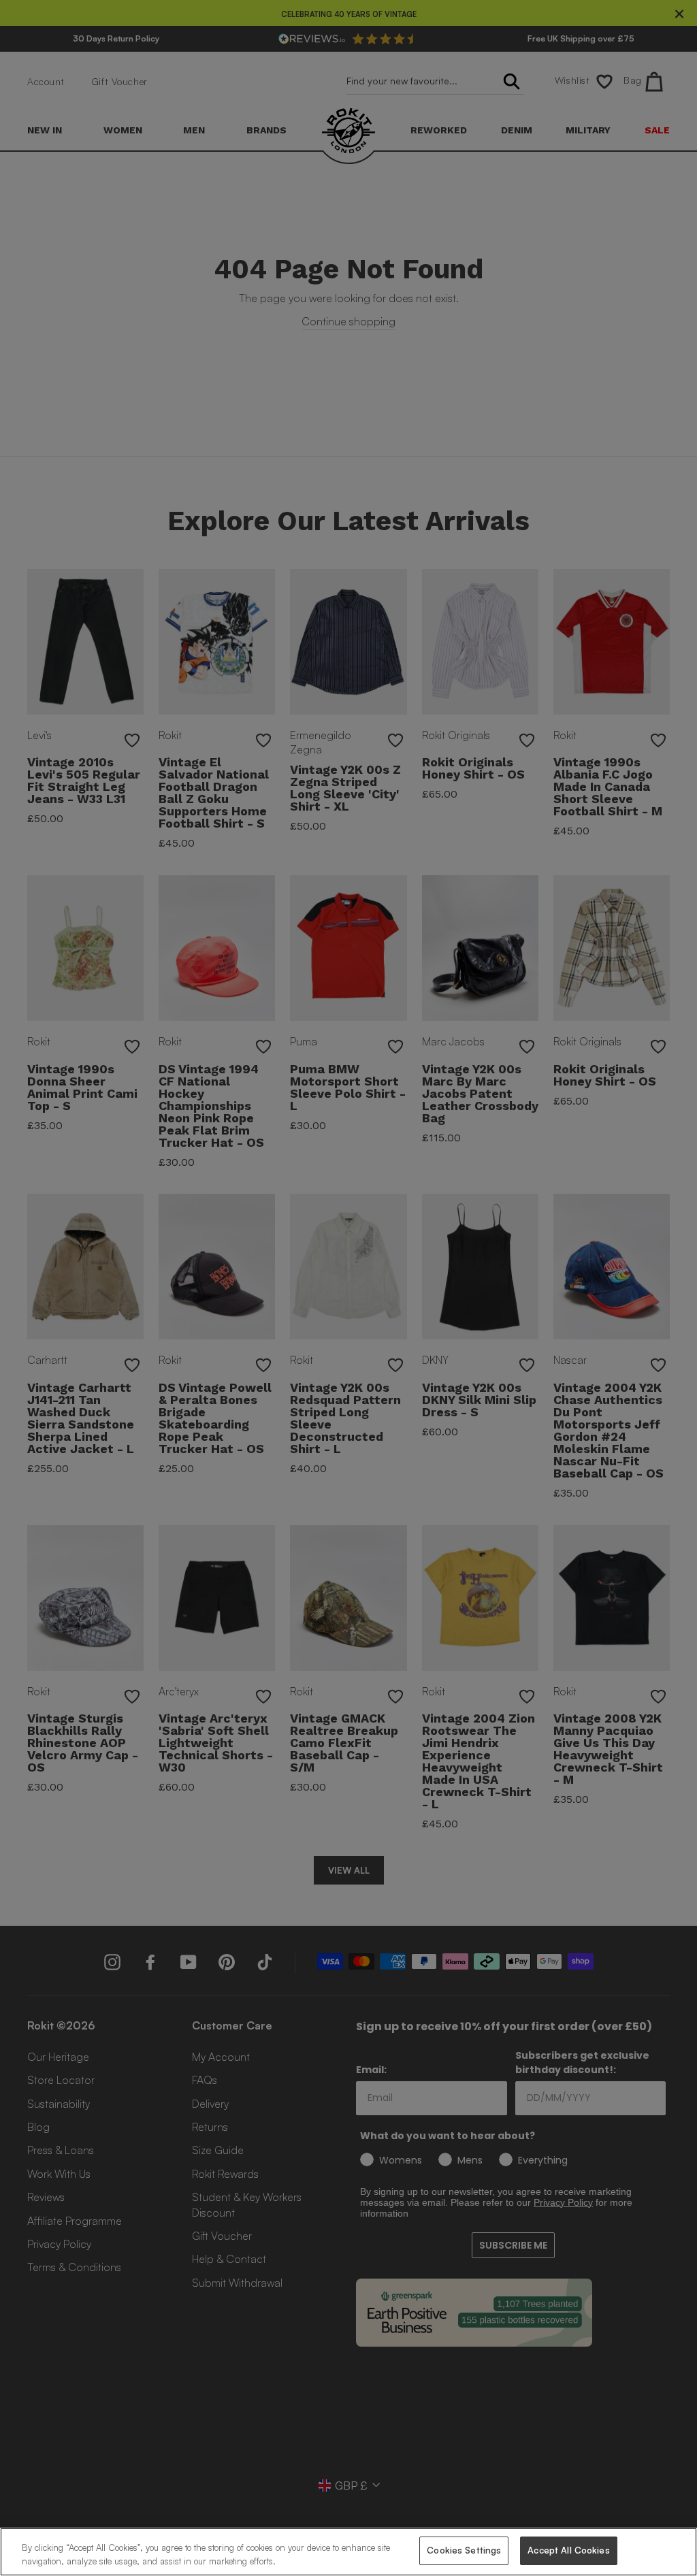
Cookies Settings (464, 2550)
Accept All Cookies (568, 2550)
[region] (348, 2552)
